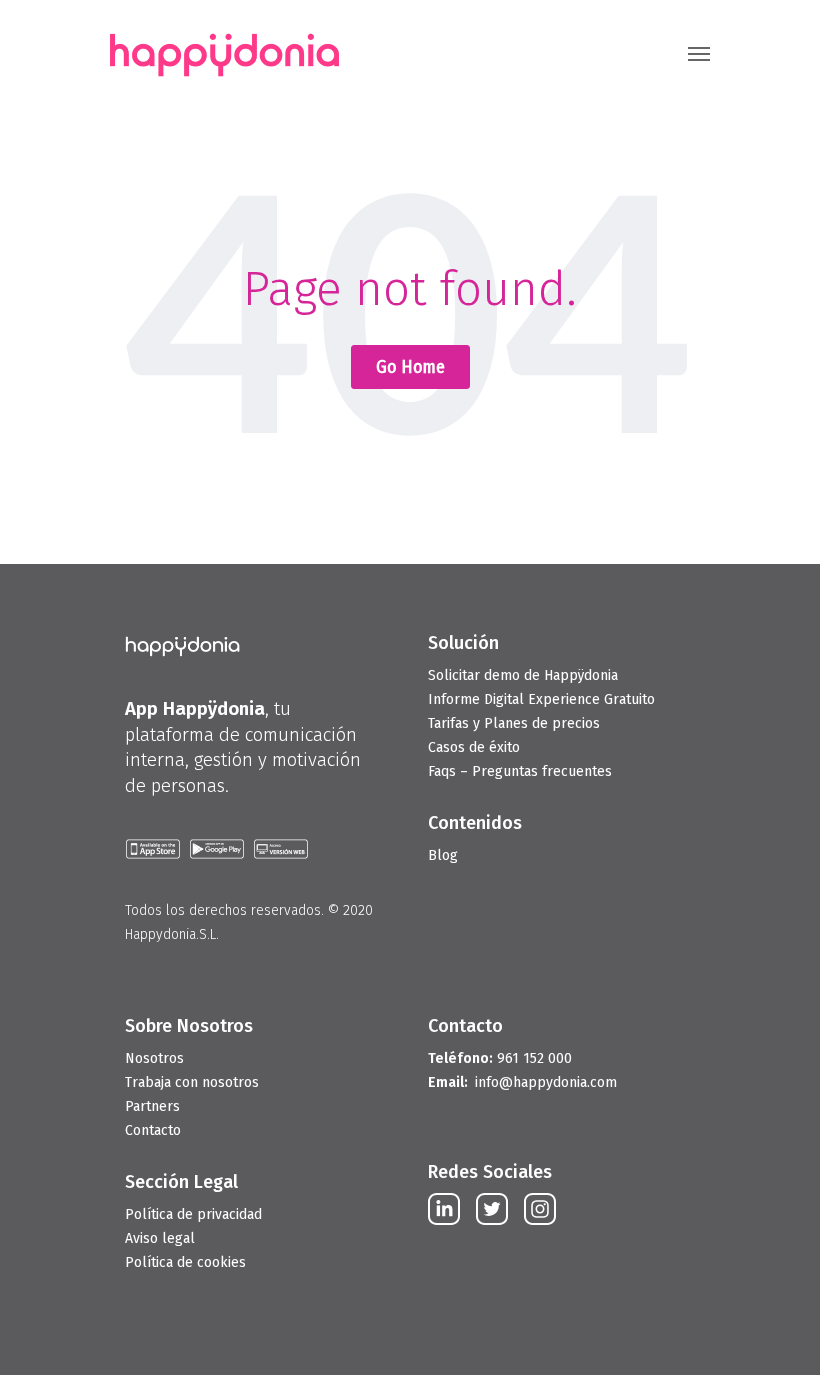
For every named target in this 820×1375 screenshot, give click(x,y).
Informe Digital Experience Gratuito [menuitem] (541, 699)
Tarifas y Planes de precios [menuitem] (514, 723)
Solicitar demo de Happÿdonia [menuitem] (523, 675)
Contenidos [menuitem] (475, 823)
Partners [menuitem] (152, 1106)
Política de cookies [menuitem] (185, 1262)
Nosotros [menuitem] (154, 1058)
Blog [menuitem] (443, 855)
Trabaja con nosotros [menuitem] (192, 1082)
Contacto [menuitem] (153, 1130)
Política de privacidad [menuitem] (193, 1214)
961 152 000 (500, 1058)
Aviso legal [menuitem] (160, 1238)
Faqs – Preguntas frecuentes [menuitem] (520, 771)
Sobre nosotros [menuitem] (189, 1026)
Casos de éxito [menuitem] (474, 747)
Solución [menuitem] (463, 643)
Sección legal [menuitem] (181, 1182)
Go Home (410, 367)
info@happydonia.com (546, 1082)
